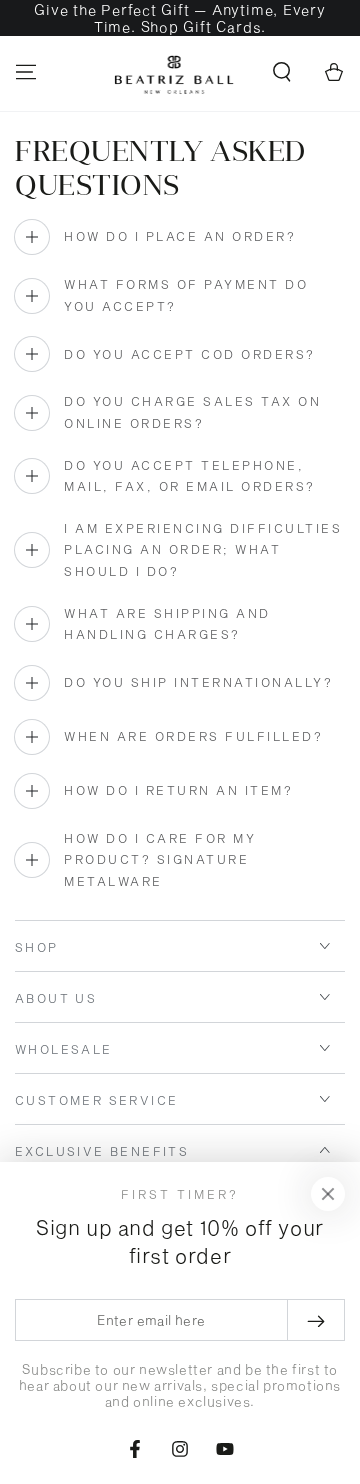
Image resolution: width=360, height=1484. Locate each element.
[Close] (328, 1194)
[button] (282, 72)
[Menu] (26, 72)
